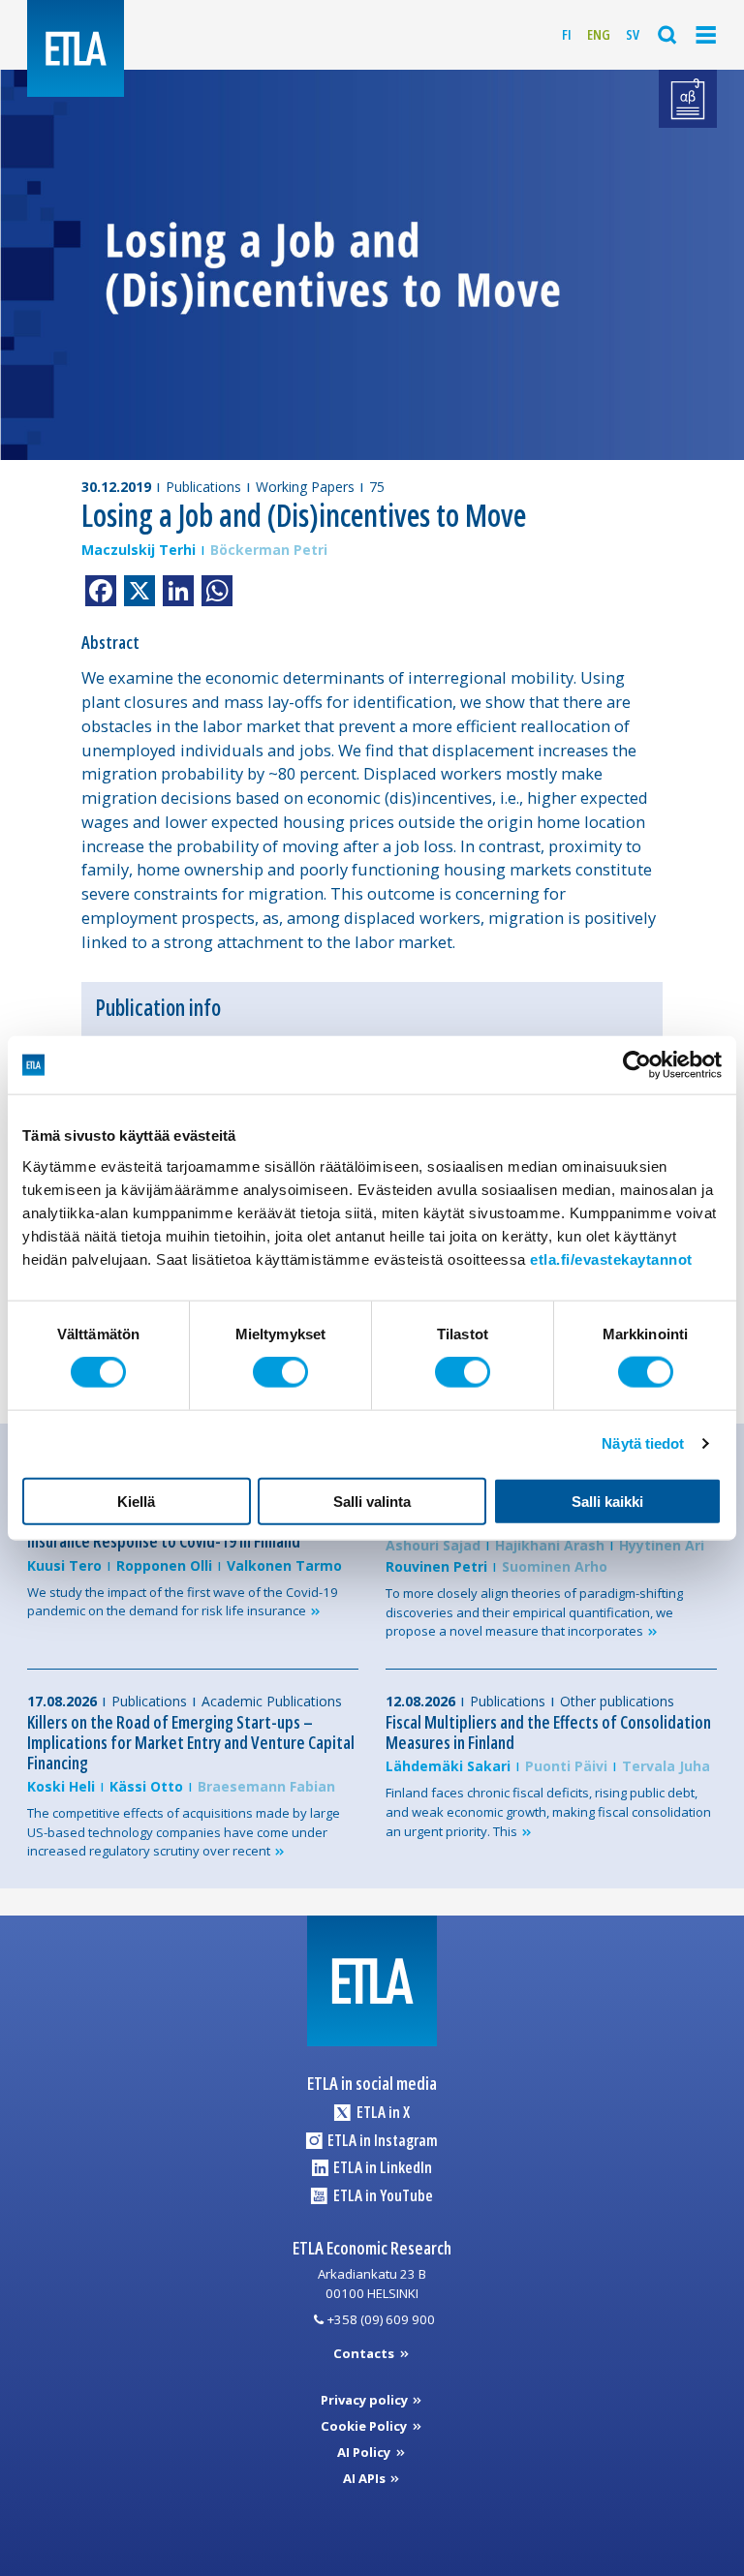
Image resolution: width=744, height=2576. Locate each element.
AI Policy (365, 2452)
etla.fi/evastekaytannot (611, 1258)
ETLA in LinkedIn (381, 2167)
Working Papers (305, 487)
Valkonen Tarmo (284, 1565)
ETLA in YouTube (382, 2195)
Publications (203, 487)
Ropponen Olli (164, 1565)
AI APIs (366, 2478)
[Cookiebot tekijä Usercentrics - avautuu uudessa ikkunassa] (637, 1065)
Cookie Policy (365, 2426)
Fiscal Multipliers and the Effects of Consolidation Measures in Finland (548, 1732)
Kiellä (136, 1501)
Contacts (365, 2353)
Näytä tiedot (643, 1443)
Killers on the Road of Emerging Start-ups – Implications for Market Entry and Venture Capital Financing (191, 1742)
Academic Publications (272, 1701)
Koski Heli (61, 1786)
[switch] (280, 1372)
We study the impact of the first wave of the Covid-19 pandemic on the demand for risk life (183, 1602)
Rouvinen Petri (436, 1566)
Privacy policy (366, 2400)
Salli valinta (372, 1501)
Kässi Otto (146, 1786)
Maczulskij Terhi (139, 550)
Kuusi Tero (64, 1565)
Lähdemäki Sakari (448, 1766)
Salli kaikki (607, 1501)
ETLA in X (382, 2112)
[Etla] (76, 48)
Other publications (617, 1701)
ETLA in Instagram (381, 2140)
